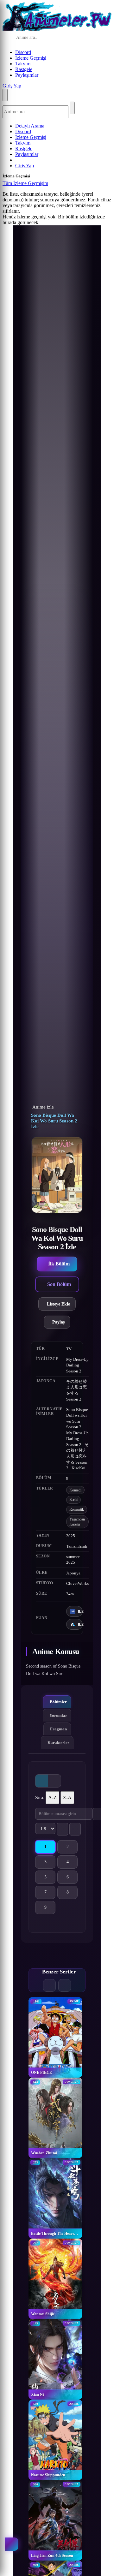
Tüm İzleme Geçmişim (25, 183)
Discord (23, 52)
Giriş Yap (12, 86)
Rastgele (24, 69)
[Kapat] (54, 185)
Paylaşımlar (27, 75)
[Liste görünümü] (54, 1781)
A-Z (52, 1797)
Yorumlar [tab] (58, 1715)
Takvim (23, 64)
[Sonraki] (65, 1985)
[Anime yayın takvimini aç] (11, 2544)
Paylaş (58, 1322)
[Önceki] (49, 1985)
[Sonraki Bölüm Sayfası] (75, 1829)
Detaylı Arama (30, 126)
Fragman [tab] (58, 1729)
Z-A (67, 1797)
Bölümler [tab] (58, 1702)
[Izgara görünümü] (42, 1781)
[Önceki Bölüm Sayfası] (62, 1829)
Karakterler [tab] (58, 1743)
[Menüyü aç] (5, 95)
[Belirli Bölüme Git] (98, 1814)
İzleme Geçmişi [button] (31, 58)
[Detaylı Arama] (90, 38)
